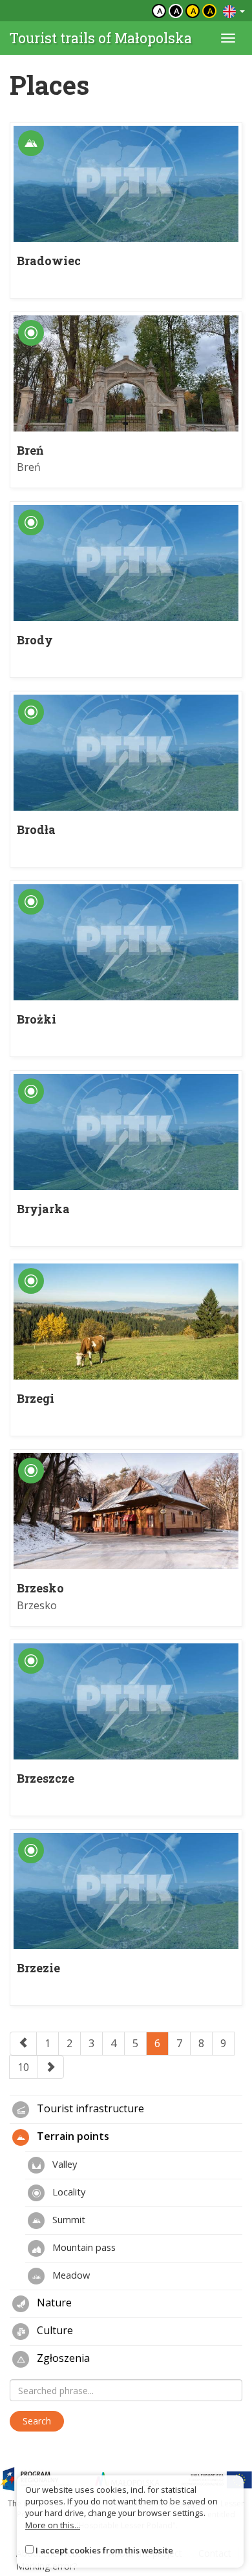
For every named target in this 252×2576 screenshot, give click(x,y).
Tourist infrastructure (89, 2109)
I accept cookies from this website (104, 2550)
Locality (68, 2192)
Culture (54, 2331)
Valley (63, 2164)
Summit (68, 2219)
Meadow (70, 2275)
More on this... (53, 2525)
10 (23, 2067)
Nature (53, 2303)
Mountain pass (83, 2247)
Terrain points (72, 2137)
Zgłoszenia (62, 2359)
